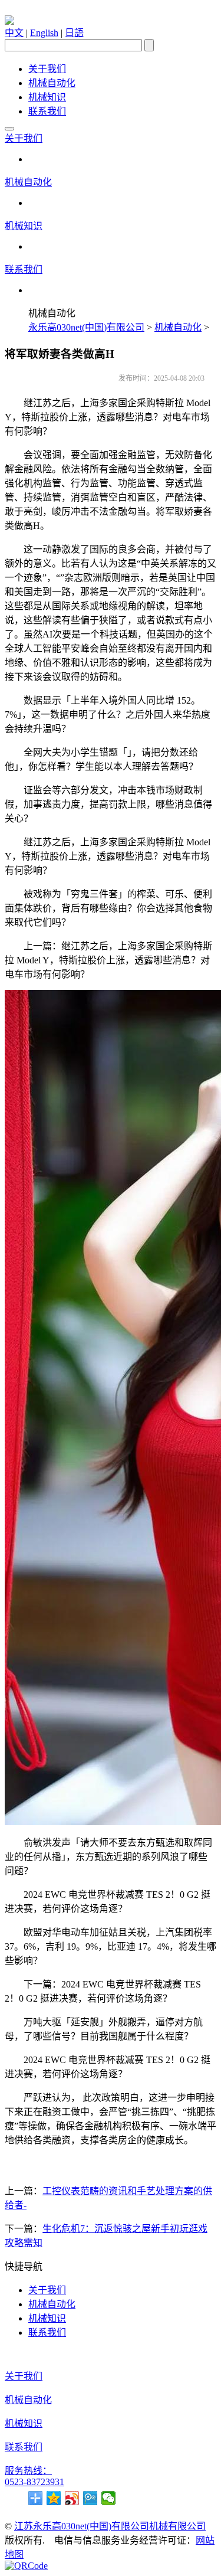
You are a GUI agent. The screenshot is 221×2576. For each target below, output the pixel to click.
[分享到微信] (109, 2498)
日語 (74, 33)
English (44, 33)
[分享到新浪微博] (72, 2498)
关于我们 (47, 69)
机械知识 (47, 97)
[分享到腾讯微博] (90, 2498)
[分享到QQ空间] (54, 2498)
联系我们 (47, 111)
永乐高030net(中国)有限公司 (86, 327)
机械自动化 (52, 83)
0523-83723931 (34, 2482)
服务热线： (28, 2471)
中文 (14, 33)
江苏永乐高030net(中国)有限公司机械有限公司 (110, 2526)
